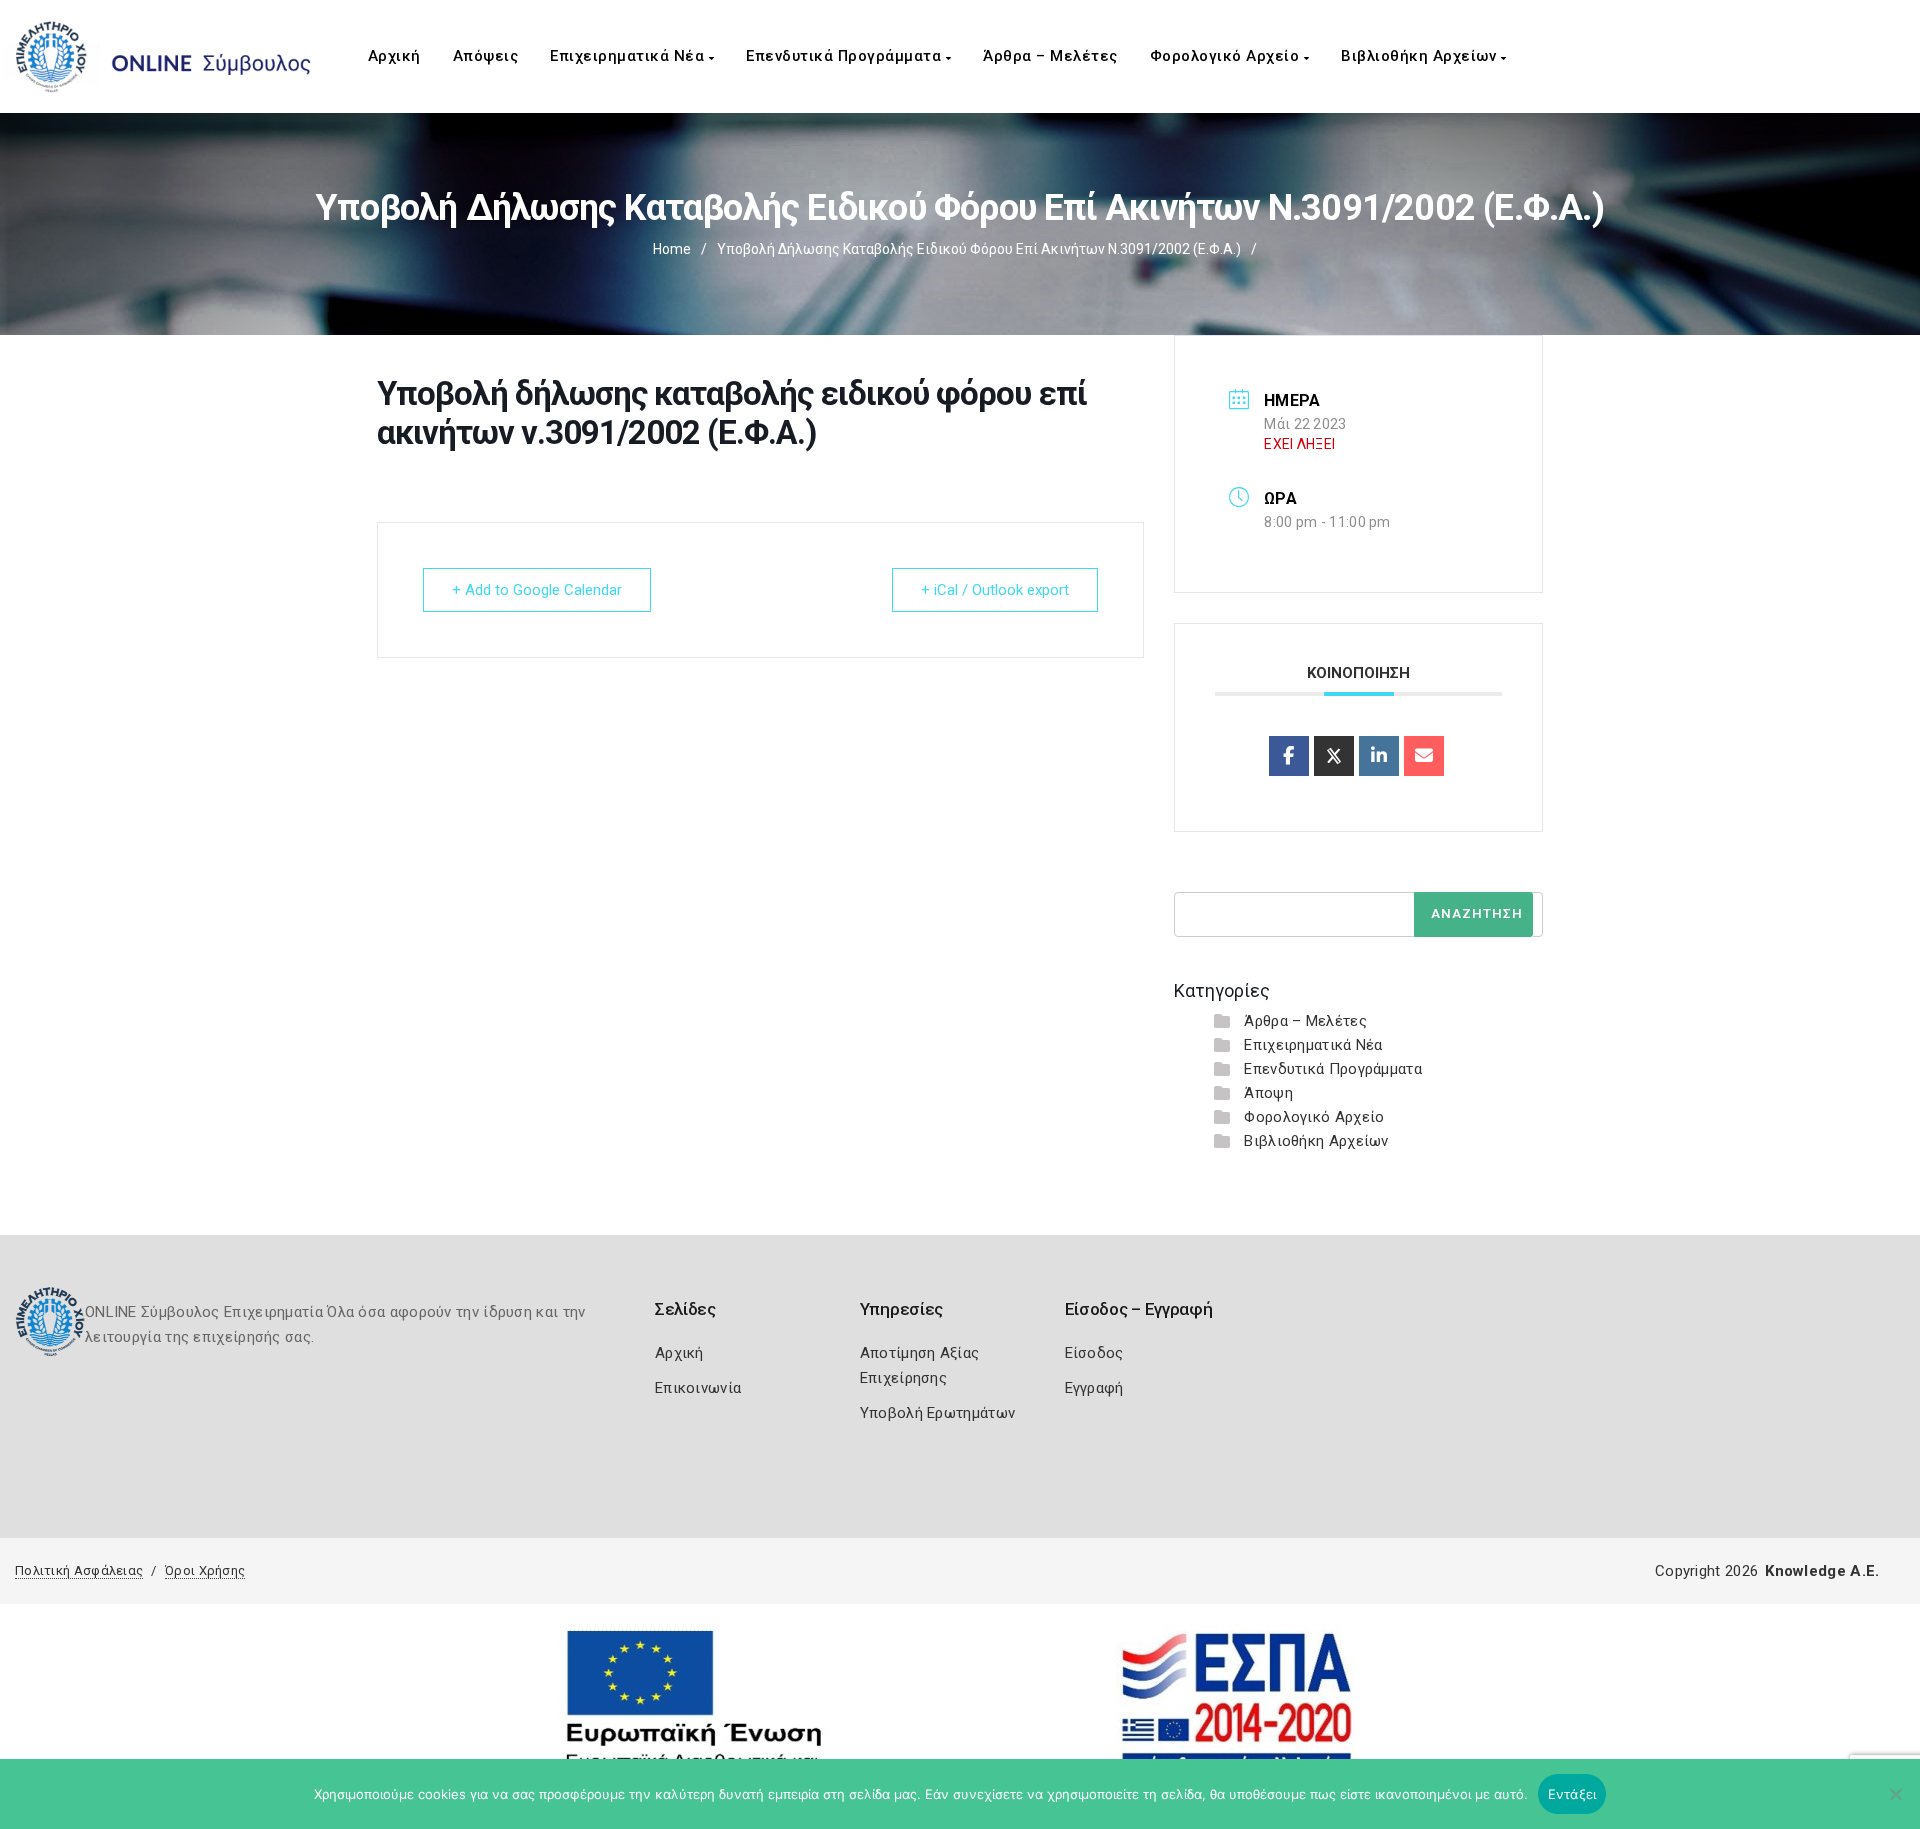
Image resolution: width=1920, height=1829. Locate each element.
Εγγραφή (1094, 1388)
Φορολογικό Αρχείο (1227, 56)
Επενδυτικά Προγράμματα (846, 56)
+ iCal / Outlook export (995, 590)
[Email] (1424, 756)
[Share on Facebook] (1289, 756)
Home (672, 249)
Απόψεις (486, 56)
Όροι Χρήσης (205, 1570)
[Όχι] (1895, 1804)
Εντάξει (1572, 1794)
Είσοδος (1094, 1353)
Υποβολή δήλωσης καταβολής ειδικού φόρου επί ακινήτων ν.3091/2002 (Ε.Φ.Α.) (979, 249)
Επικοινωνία (698, 1388)
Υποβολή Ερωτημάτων (937, 1413)
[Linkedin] (1379, 756)
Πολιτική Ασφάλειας (79, 1570)
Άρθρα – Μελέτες (1050, 56)
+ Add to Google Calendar (537, 590)
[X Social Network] (1334, 756)
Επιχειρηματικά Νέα (629, 56)
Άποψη (1268, 1093)
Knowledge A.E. (1822, 1571)
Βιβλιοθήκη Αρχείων (1421, 56)
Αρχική (394, 56)
